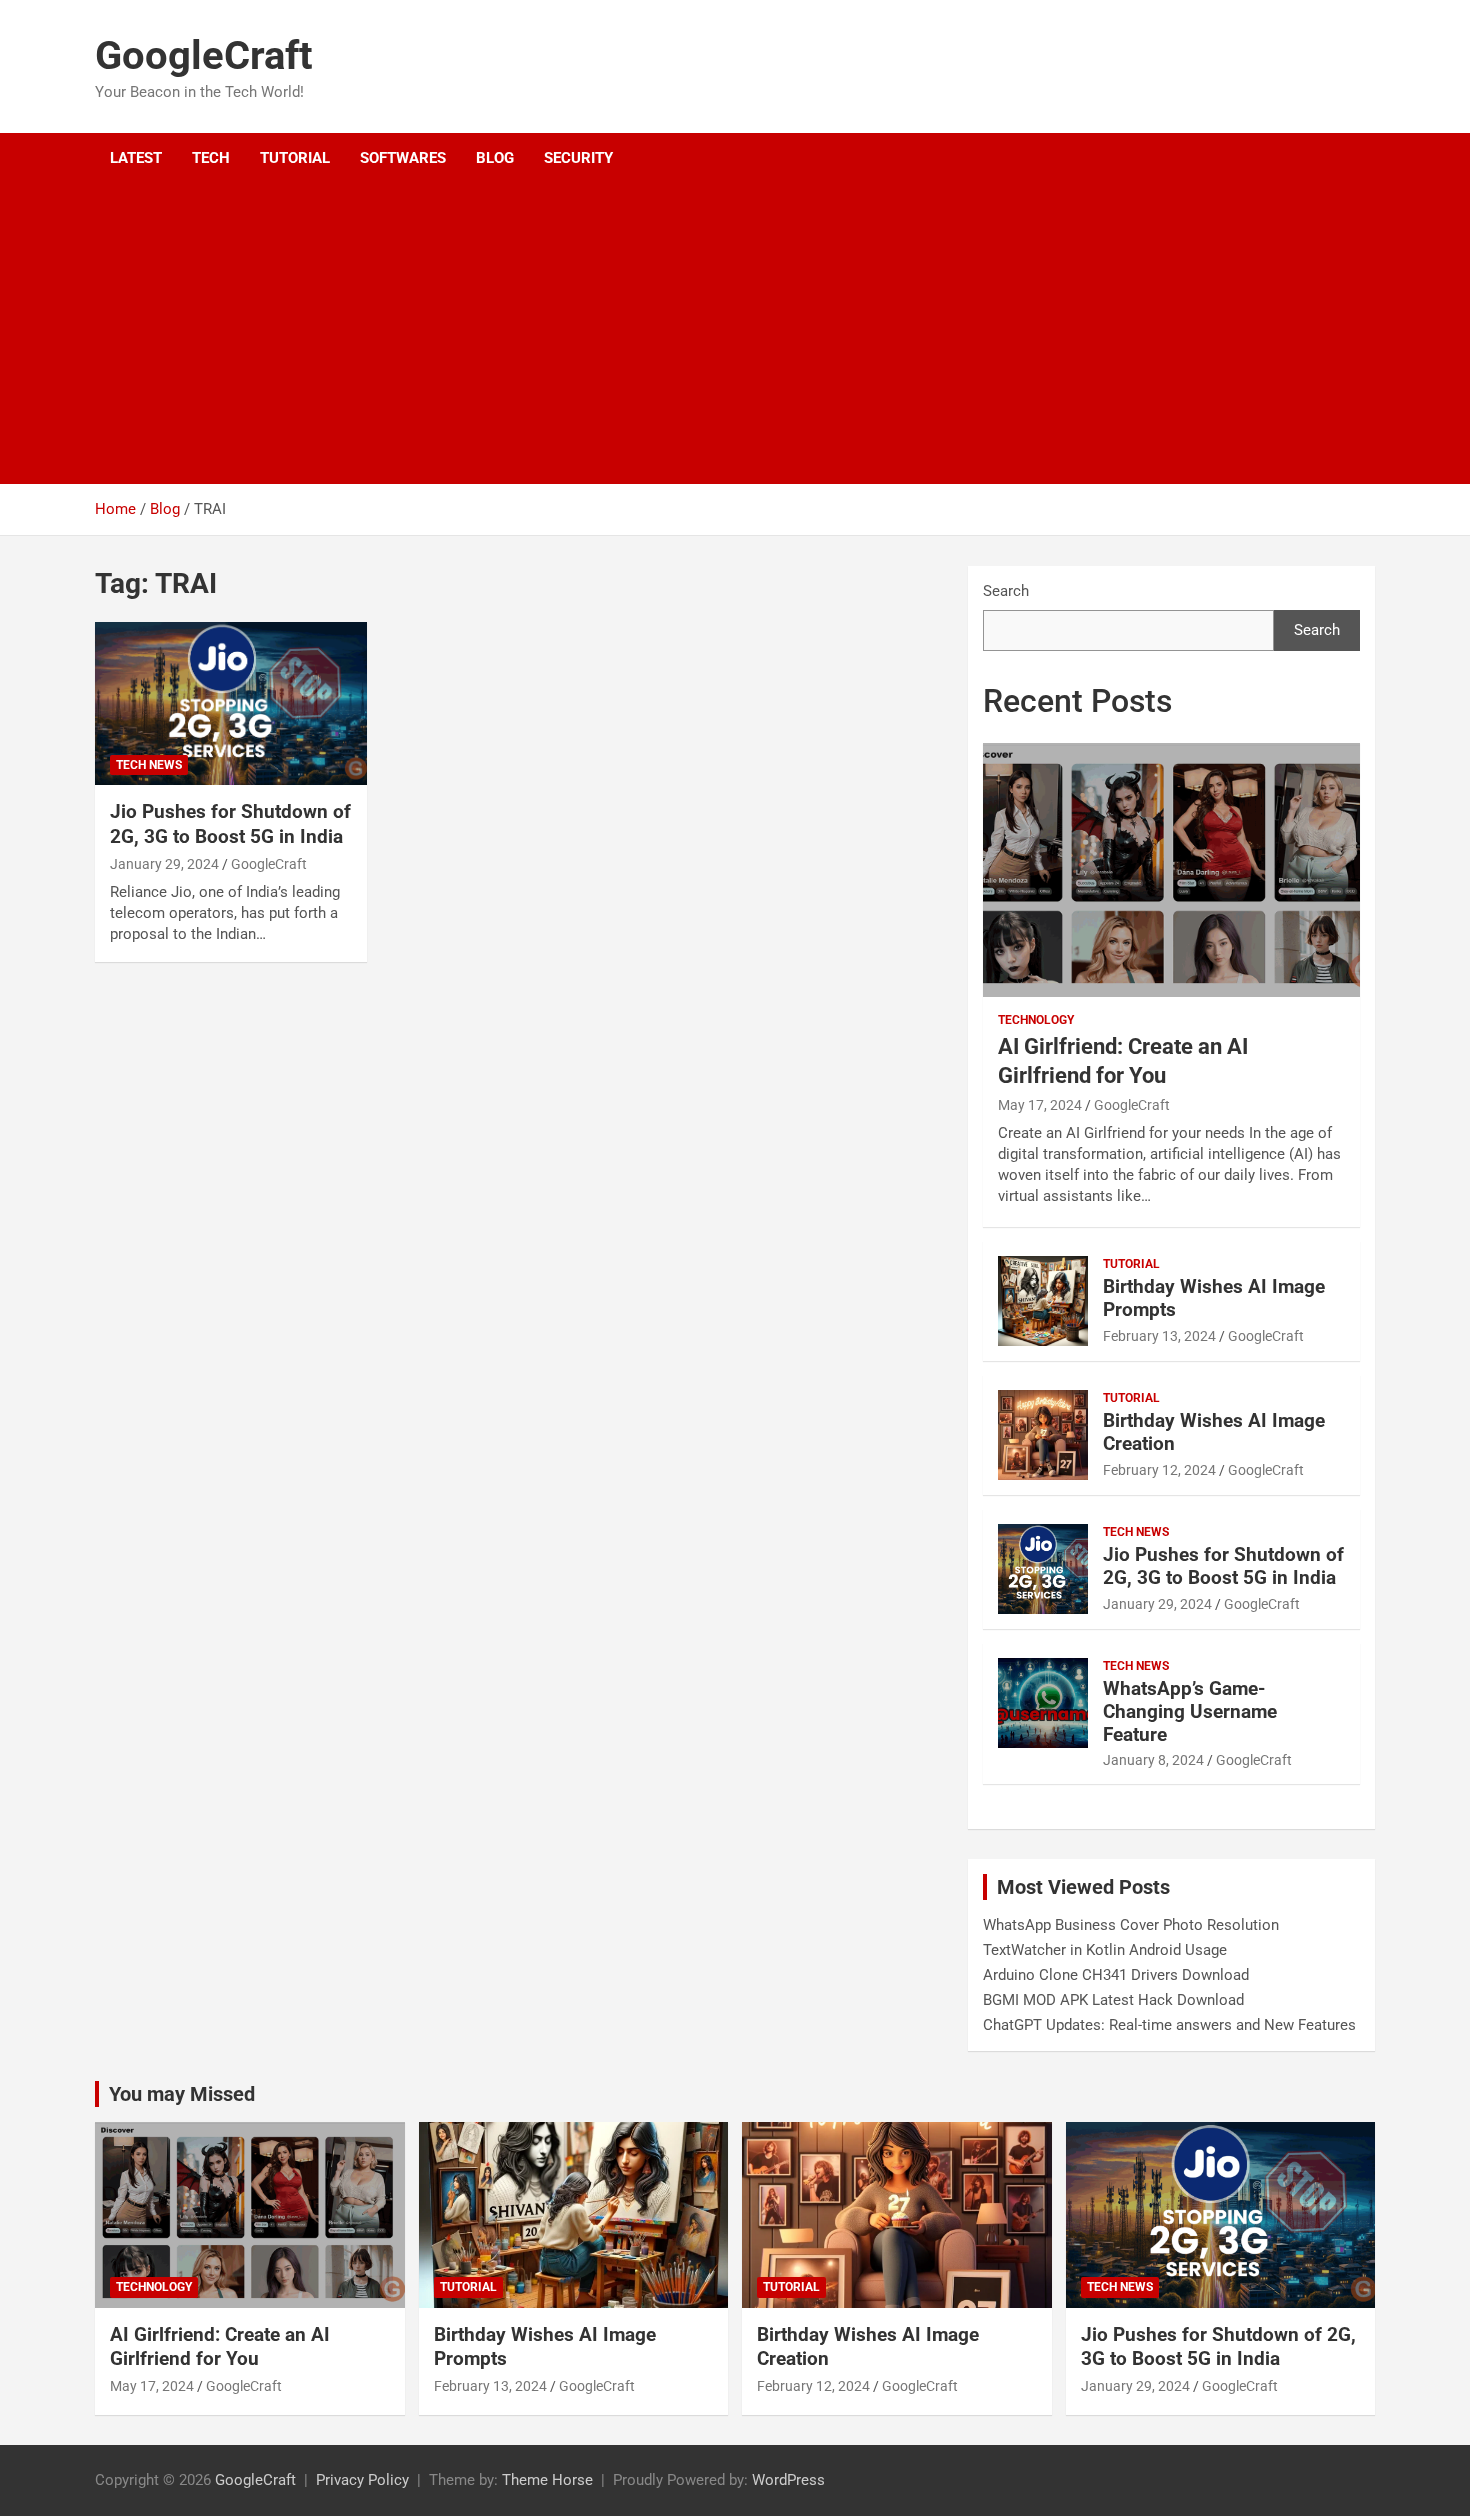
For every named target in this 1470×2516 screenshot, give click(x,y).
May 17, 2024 (1040, 1105)
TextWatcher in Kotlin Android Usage (1105, 1950)
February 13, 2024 (1159, 1336)
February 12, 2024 (1159, 1470)
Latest (136, 158)
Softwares (403, 158)
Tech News (149, 765)
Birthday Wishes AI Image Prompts (1214, 1298)
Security (578, 158)
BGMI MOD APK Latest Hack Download (1113, 2000)
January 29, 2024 (164, 864)
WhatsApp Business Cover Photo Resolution (1131, 1925)
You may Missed (182, 2094)
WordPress (788, 2480)
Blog (495, 158)
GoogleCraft (204, 55)
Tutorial (295, 158)
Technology (1036, 1020)
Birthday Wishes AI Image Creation (1214, 1432)
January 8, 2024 (1153, 1760)
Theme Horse (547, 2480)
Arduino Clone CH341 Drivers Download (1116, 1975)
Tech (211, 158)
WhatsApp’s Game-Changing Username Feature (1190, 1711)
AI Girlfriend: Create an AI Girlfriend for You (220, 2347)
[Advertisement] (708, 334)
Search (1006, 591)
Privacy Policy (362, 2480)
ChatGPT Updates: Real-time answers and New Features (1169, 2025)
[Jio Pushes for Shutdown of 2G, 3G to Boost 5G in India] (230, 704)
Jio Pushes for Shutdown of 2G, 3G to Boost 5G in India (230, 824)
